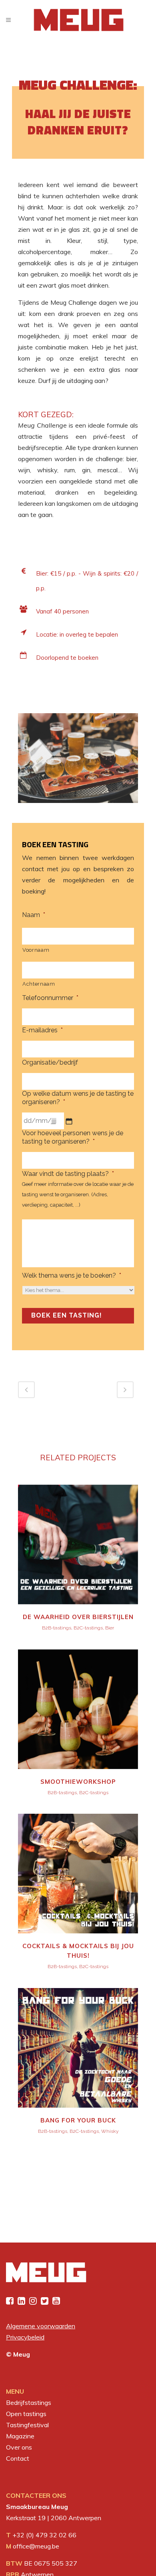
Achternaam (39, 984)
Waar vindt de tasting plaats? (68, 1174)
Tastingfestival (27, 2425)
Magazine (20, 2436)
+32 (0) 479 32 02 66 (44, 2535)
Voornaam (36, 950)
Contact (18, 2458)
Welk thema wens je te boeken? (72, 1275)
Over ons (19, 2447)
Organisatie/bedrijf (50, 1062)
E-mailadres (42, 1030)
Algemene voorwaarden (41, 2326)
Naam (34, 915)
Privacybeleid (25, 2337)
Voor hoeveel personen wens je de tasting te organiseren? (73, 1137)
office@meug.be (36, 2546)
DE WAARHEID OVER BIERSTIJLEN (78, 1617)
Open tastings (26, 2414)
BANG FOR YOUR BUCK (78, 2120)
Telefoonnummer (50, 998)
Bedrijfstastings (29, 2402)
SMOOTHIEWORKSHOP (78, 1782)
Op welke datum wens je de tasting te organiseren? (78, 1098)
